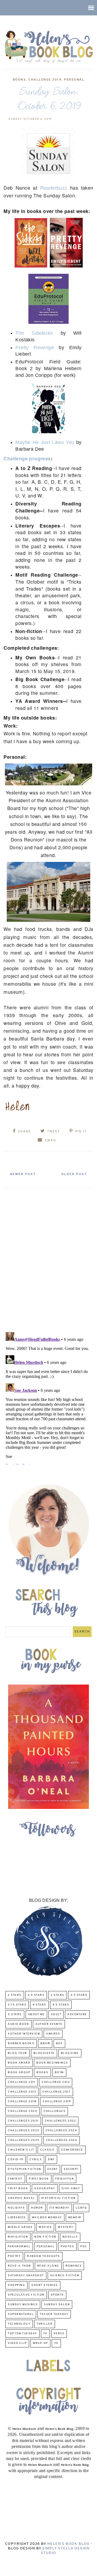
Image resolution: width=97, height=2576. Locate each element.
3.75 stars (17, 2005)
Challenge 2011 (22, 2082)
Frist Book (18, 2189)
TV (45, 2334)
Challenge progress (27, 458)
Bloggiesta (44, 2053)
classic (48, 2150)
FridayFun (65, 2179)
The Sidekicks (34, 333)
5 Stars (15, 2015)
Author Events (49, 2024)
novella (70, 2237)
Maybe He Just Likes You (45, 442)
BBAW (45, 2044)
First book (39, 2179)
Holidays (16, 2208)
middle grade (20, 2227)
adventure (77, 2015)
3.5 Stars (79, 1995)
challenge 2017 (56, 2092)
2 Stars (15, 1995)
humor (37, 2208)
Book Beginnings (52, 2063)
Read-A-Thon (19, 2266)
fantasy (15, 2179)
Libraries (17, 2218)
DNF (51, 2160)
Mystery (66, 2227)
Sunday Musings (23, 2305)
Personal (74, 80)
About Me (36, 2015)
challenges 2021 (23, 2121)
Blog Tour (18, 2053)
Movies (45, 2227)
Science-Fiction (65, 2276)
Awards (53, 2034)
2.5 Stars (36, 1995)
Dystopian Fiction (25, 2169)
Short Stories (45, 2285)
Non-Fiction (45, 2237)
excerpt (71, 2169)
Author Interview (24, 2034)
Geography (45, 2189)
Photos (67, 2247)
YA (56, 2343)
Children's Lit (21, 2150)
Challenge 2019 (45, 80)
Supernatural (21, 2314)
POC (84, 2247)
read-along (48, 2266)
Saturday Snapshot (26, 2276)
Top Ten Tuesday (22, 2334)
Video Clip (17, 2343)
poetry (14, 2256)
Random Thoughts (44, 2256)
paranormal (19, 2247)
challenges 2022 (60, 2121)
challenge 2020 (22, 2111)
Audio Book (18, 2024)
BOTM (59, 2073)
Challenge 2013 (22, 2092)
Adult (56, 2015)
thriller (45, 2324)
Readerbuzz (54, 188)
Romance (74, 2266)
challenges (54, 2111)
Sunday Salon (57, 2305)
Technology (19, 2324)
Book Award (19, 2063)
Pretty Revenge (35, 348)
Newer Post (23, 1174)
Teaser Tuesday (54, 2314)
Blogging (70, 2053)
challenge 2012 (56, 2082)
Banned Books (21, 2044)
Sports (57, 2295)
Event (53, 2169)
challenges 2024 (61, 2131)
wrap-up (40, 2343)
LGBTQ (81, 2208)
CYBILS (36, 2160)
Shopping (16, 2285)
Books (19, 80)
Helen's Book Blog (68, 2544)
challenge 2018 (22, 2102)
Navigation (18, 2237)
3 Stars (58, 1995)
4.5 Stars (61, 2005)
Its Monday (59, 2208)
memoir (75, 2218)
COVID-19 (15, 2160)
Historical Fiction (58, 2198)
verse (59, 2334)
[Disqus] (48, 1258)
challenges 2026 (62, 2140)
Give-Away (71, 2189)
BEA (59, 2044)
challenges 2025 (24, 2140)
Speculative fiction (26, 2295)
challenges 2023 (24, 2131)
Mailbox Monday (47, 2218)
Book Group (19, 2073)
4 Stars (39, 2005)
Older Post (74, 1174)
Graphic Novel (21, 2198)
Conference (72, 2150)
